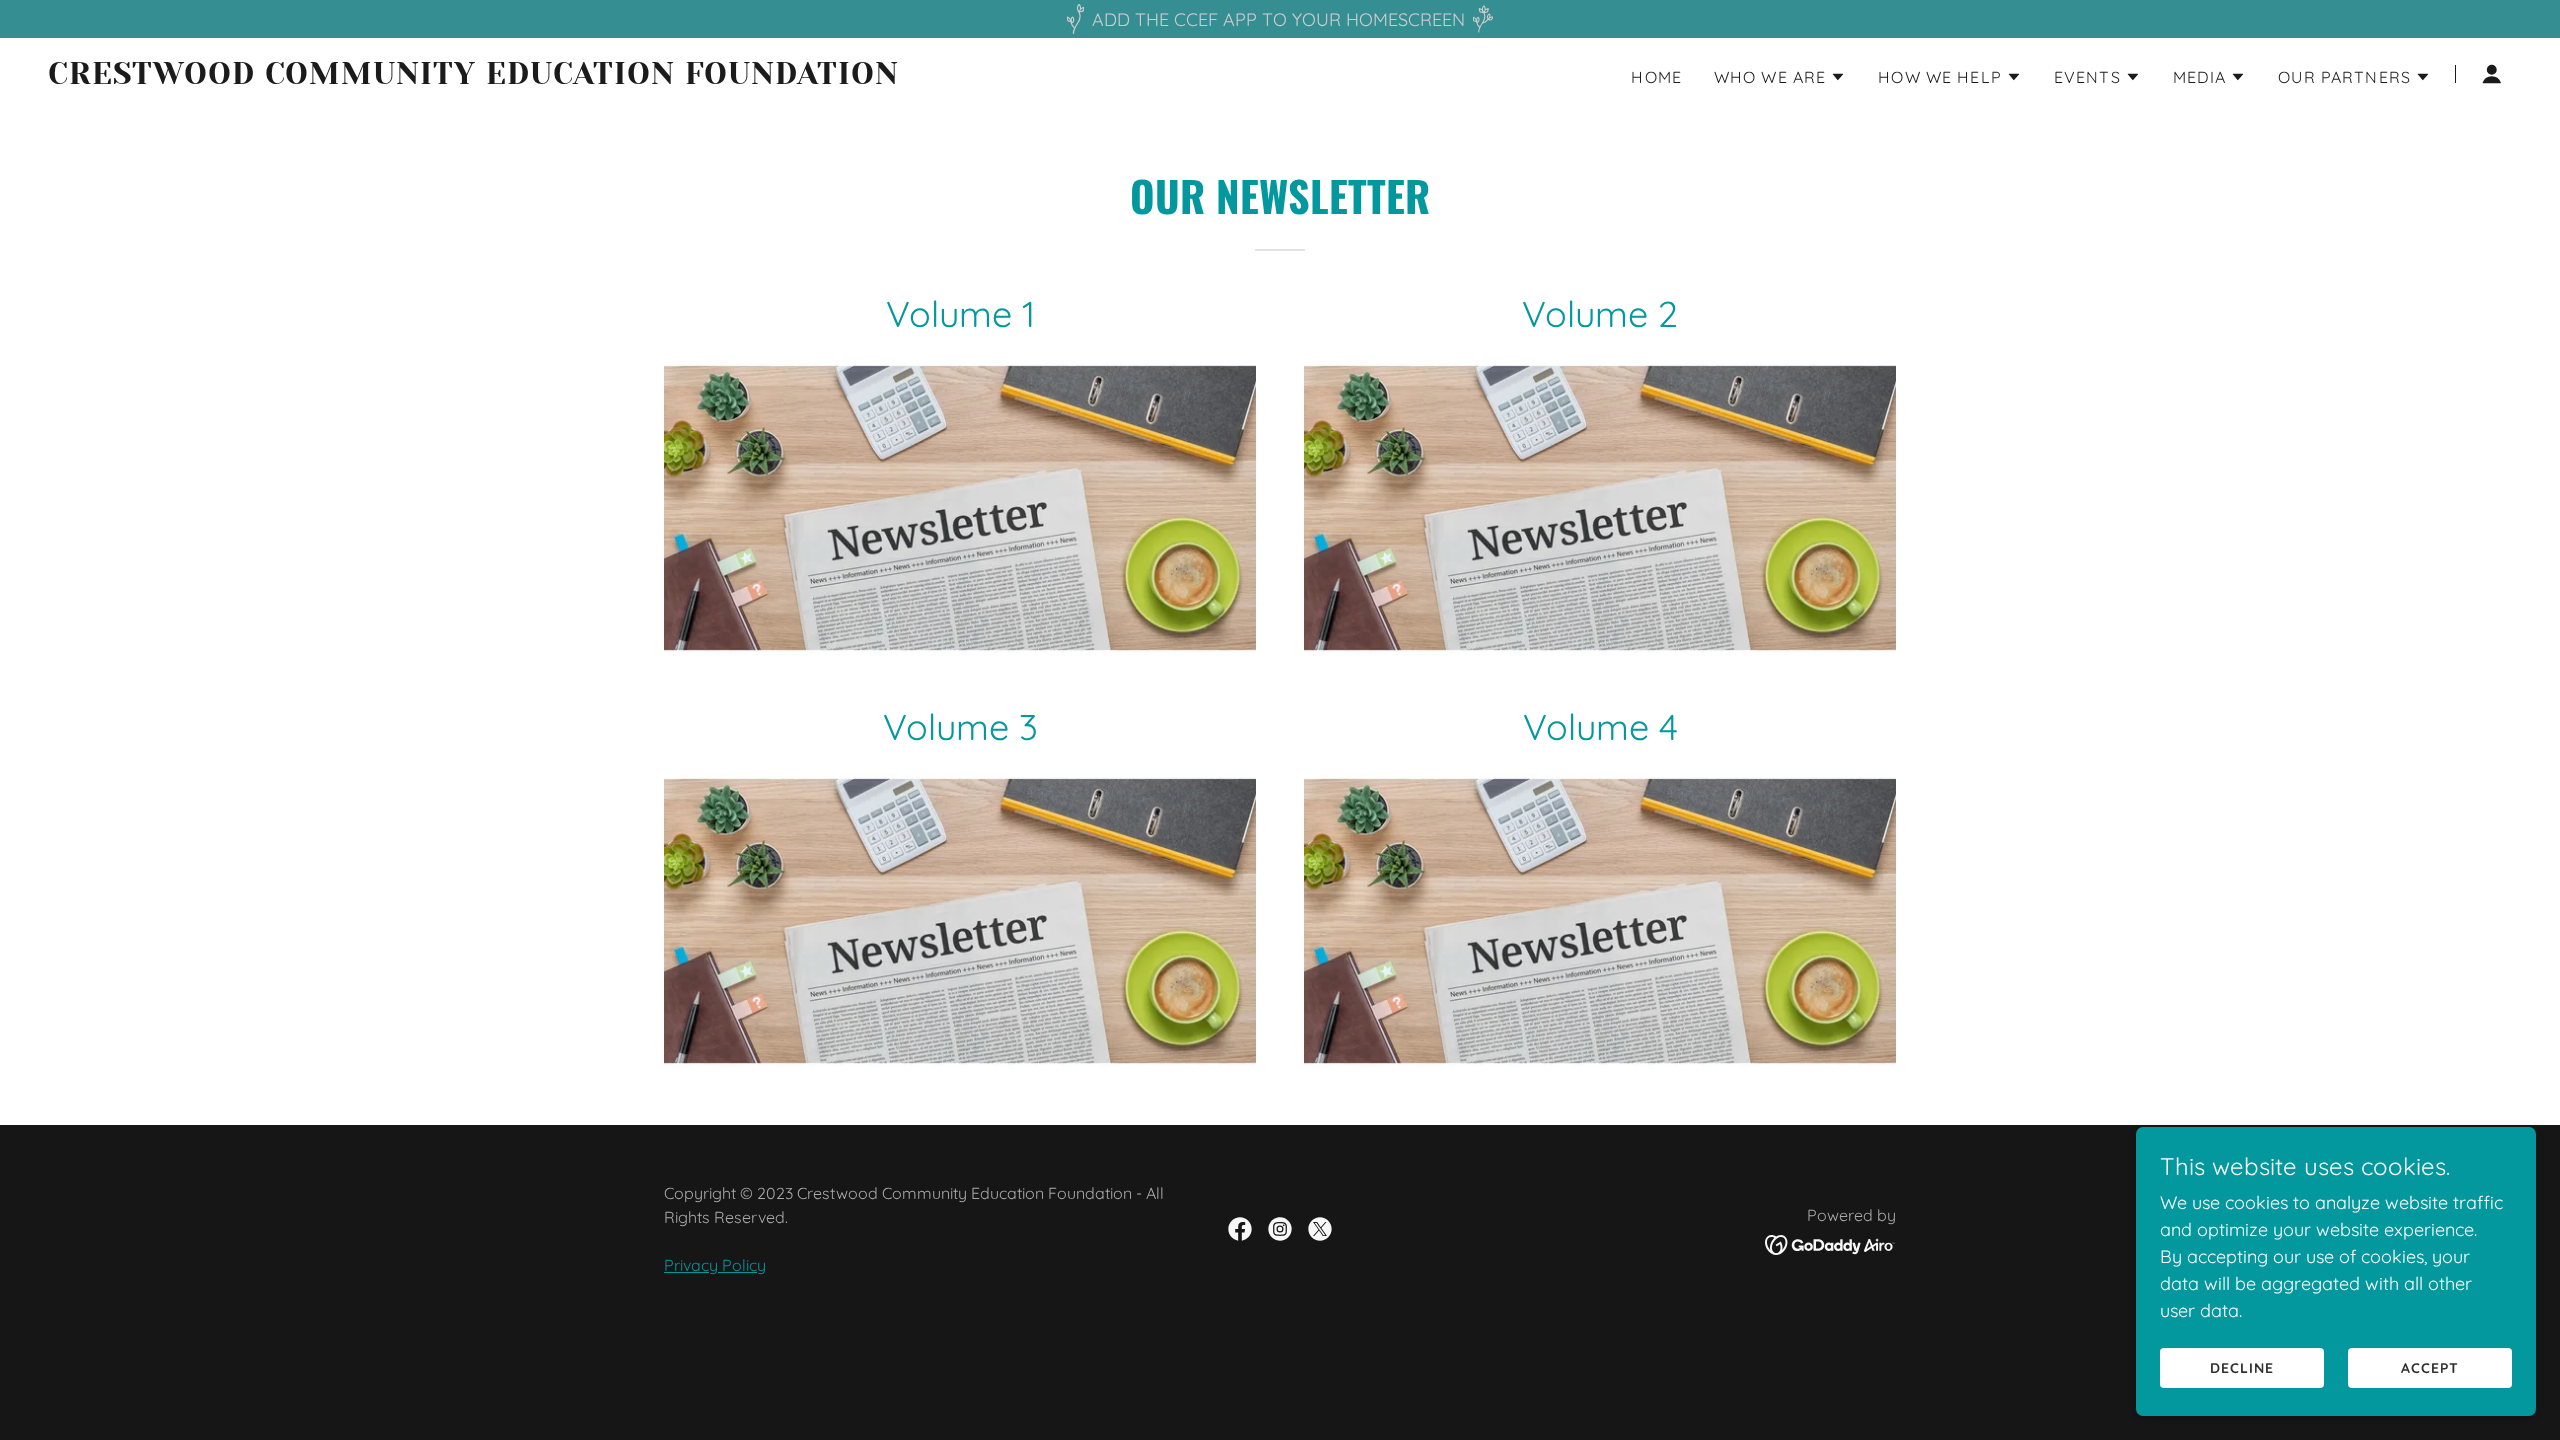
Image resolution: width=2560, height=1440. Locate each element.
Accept (2430, 1368)
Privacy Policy (715, 1265)
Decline (2242, 1368)
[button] (1780, 77)
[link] (479, 77)
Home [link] (1656, 77)
